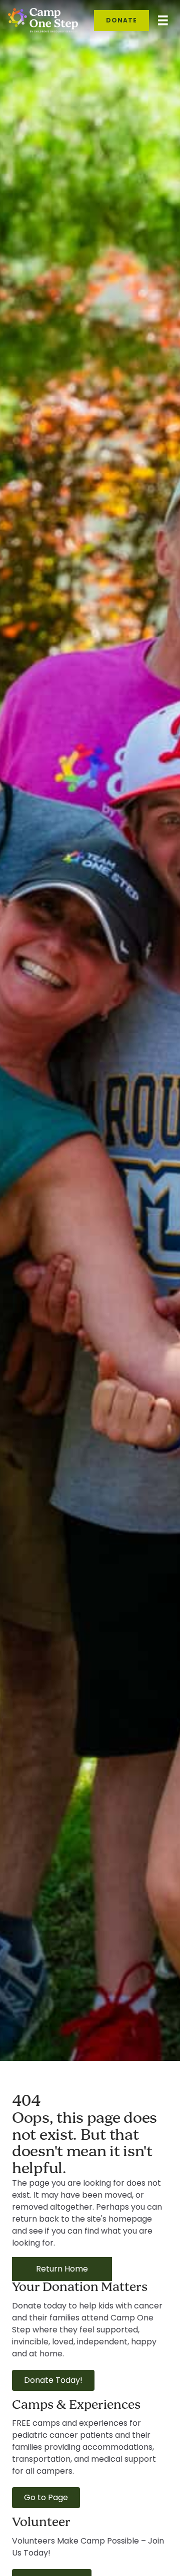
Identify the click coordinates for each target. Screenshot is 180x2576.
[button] (53, 2380)
